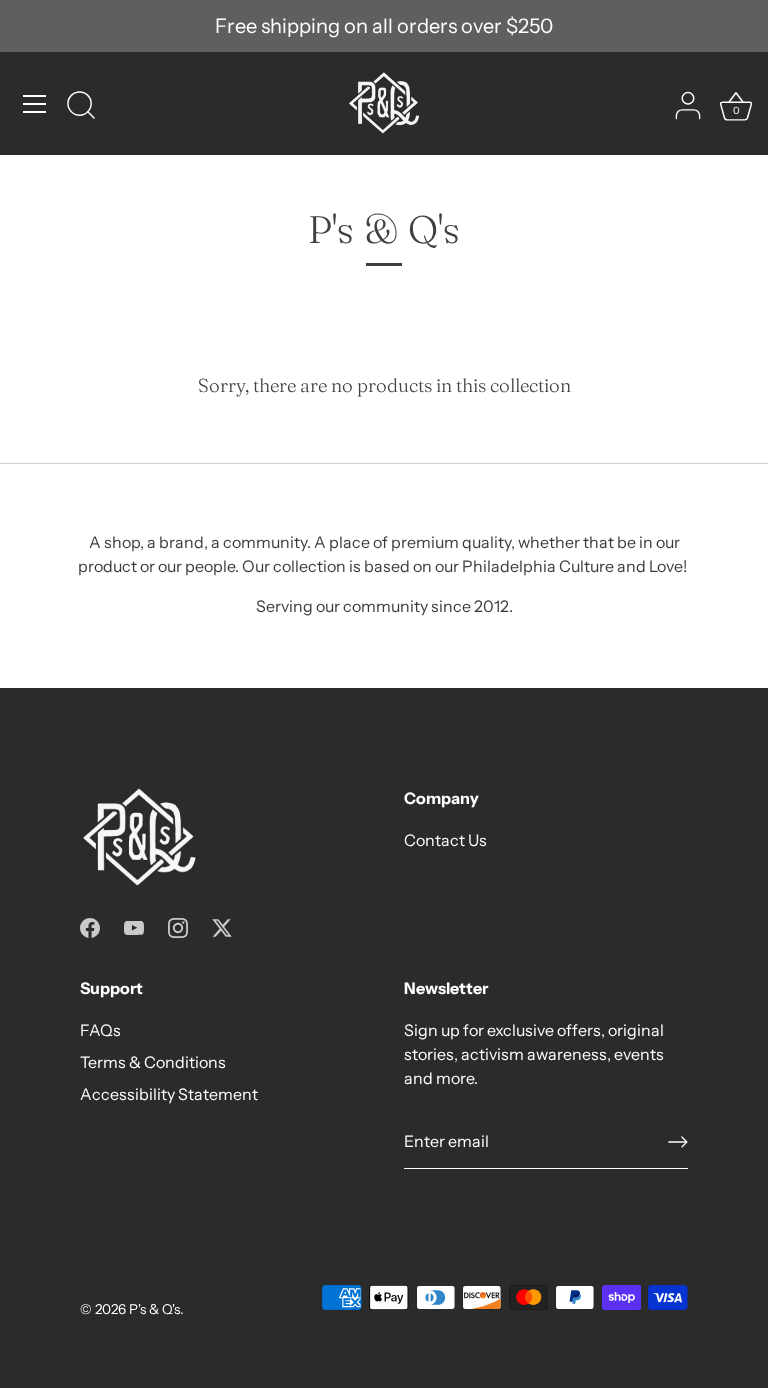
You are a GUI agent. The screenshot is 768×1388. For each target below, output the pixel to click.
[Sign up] (678, 1142)
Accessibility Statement (169, 1094)
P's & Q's (154, 1309)
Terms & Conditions (153, 1062)
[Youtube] (134, 926)
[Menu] (35, 104)
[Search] (81, 107)
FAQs (100, 1030)
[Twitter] (222, 926)
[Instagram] (178, 926)
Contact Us (445, 840)
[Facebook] (90, 926)
